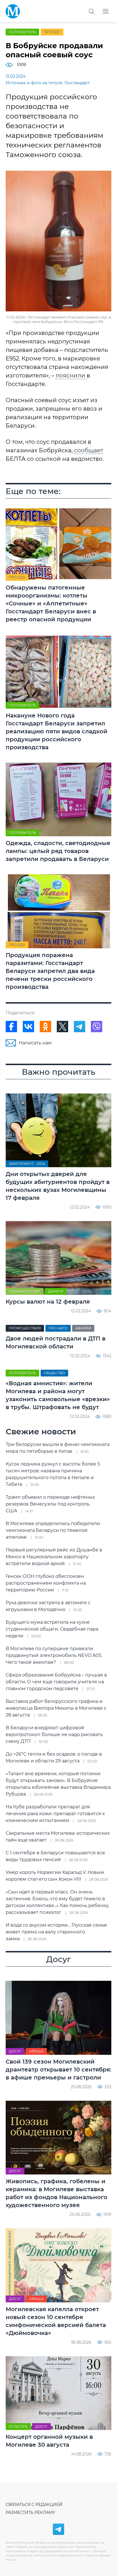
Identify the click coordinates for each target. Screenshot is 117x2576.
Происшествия (25, 1328)
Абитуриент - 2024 (27, 1164)
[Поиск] (91, 11)
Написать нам (35, 1043)
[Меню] (106, 11)
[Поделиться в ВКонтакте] (28, 1027)
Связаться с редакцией (34, 2505)
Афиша (36, 2051)
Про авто (58, 1328)
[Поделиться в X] (62, 1027)
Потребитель (22, 32)
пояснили (71, 375)
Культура (18, 2426)
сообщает (89, 450)
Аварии (83, 1328)
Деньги (56, 1291)
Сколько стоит (25, 1291)
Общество (54, 1373)
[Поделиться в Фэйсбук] (11, 1027)
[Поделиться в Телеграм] (80, 1027)
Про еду (52, 32)
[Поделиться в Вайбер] (97, 1027)
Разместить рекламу (31, 2512)
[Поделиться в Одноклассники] (45, 1027)
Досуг (15, 2051)
